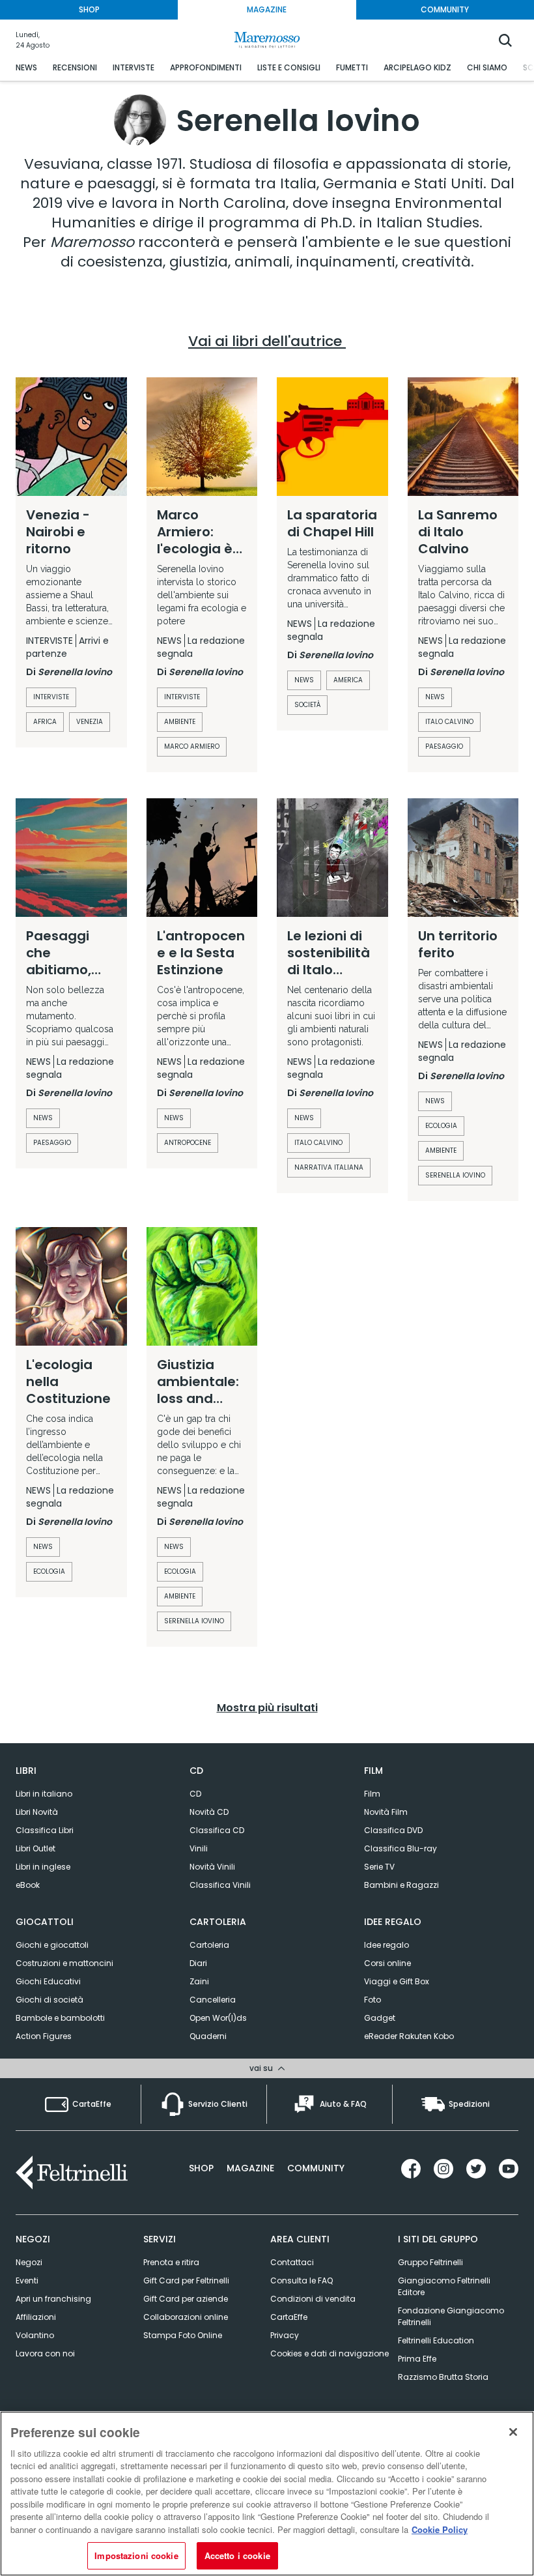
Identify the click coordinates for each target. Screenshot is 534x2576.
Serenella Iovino (455, 1175)
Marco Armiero (192, 746)
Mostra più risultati (267, 1708)
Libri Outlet (35, 1848)
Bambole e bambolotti (60, 2018)
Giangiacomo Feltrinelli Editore (444, 2286)
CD (195, 1794)
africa (45, 722)
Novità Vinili (212, 1867)
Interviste (51, 697)
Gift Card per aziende (186, 2299)
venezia (90, 722)
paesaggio (444, 746)
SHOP (89, 9)
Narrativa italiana (329, 1167)
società (307, 705)
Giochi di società (49, 2000)
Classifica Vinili (220, 1885)
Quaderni (208, 2036)
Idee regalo (386, 1945)
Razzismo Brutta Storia (443, 2377)
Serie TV (379, 1867)
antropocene (188, 1143)
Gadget (380, 2018)
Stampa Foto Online (183, 2335)
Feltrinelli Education (436, 2340)
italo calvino (449, 722)
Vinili (199, 1848)
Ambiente (180, 722)
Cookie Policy (440, 2529)
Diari (198, 1963)
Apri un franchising (53, 2299)
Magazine (250, 2168)
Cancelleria (213, 2000)
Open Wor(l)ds (218, 2018)
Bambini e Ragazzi (401, 1885)
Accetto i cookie (237, 2555)
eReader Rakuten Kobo (409, 2036)
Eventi (27, 2280)
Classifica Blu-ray (400, 1848)
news (304, 680)
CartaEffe (289, 2317)
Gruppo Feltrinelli (430, 2262)
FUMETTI (352, 67)
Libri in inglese (43, 1867)
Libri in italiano (44, 1794)
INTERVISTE (133, 67)
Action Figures (44, 2036)
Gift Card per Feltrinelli (186, 2280)
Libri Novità (37, 1812)
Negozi (29, 2262)
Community (316, 2168)
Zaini (199, 1981)
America (348, 680)
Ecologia (441, 1126)
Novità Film (386, 1812)
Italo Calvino (318, 1143)
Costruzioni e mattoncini (64, 1963)
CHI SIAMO (487, 67)
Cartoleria (209, 1945)
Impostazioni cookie (136, 2555)
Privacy (285, 2335)
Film (372, 1794)
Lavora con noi (45, 2353)
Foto (372, 2000)
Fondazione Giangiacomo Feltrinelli (451, 2316)
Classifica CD (217, 1830)
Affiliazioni (36, 2317)
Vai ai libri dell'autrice (267, 341)
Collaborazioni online (186, 2317)
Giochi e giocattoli (52, 1945)
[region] (267, 2494)
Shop (201, 2168)
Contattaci (292, 2262)
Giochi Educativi (48, 1981)
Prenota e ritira (171, 2262)
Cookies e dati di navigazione (330, 2353)
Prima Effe (417, 2359)
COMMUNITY (445, 9)
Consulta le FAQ (302, 2280)
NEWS (26, 67)
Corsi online (387, 1963)
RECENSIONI (75, 67)
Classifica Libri (45, 1830)
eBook (28, 1885)
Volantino (35, 2335)
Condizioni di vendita (313, 2299)
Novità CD (209, 1812)
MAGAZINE (267, 9)
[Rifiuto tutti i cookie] (513, 2432)
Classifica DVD (393, 1830)
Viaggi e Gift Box (397, 1981)
